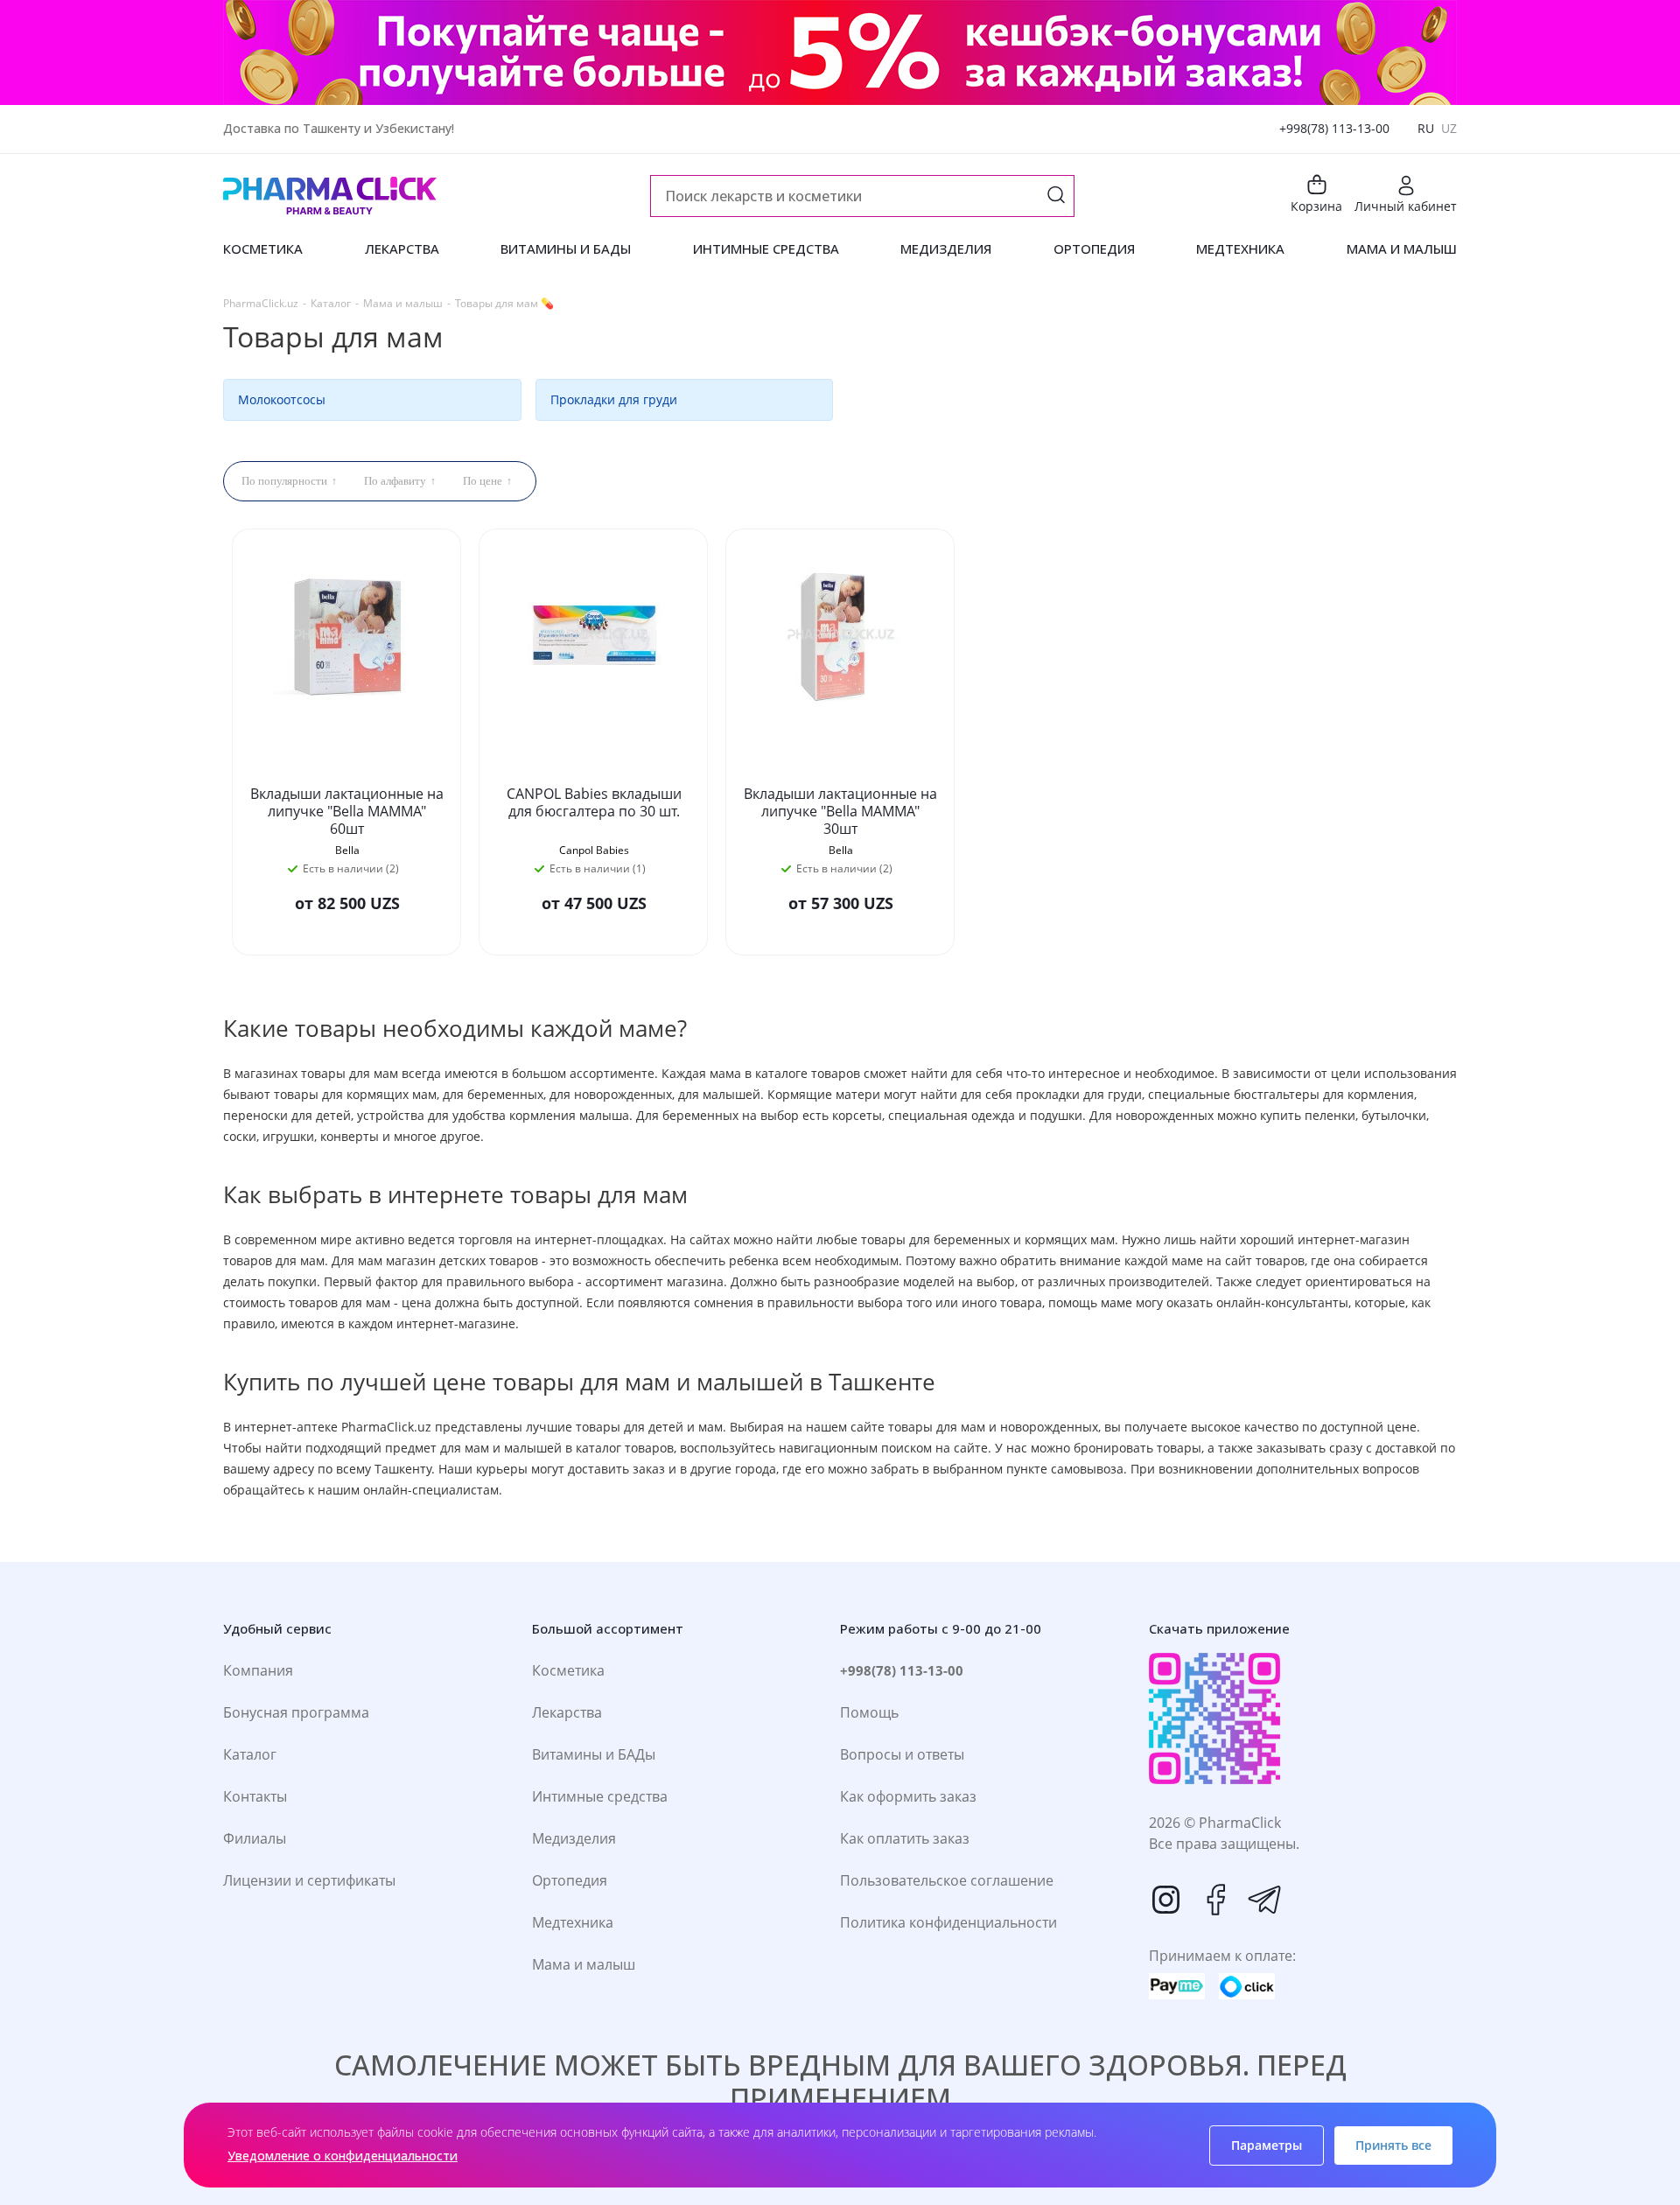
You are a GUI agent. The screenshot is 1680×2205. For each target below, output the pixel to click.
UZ (1449, 128)
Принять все (1393, 2145)
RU (1426, 128)
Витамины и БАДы (594, 1754)
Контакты (255, 1796)
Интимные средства (600, 1796)
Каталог (250, 1754)
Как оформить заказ (908, 1796)
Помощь (869, 1712)
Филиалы (255, 1838)
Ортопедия (570, 1880)
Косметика (568, 1670)
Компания (258, 1670)
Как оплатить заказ (905, 1838)
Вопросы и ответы (902, 1754)
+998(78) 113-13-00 (1334, 128)
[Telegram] (1264, 1900)
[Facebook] (1215, 1900)
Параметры (1267, 2145)
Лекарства (567, 1712)
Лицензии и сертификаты (309, 1880)
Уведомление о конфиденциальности (343, 2156)
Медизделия (574, 1838)
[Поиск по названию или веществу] (1056, 196)
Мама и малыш (584, 1964)
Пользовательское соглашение (947, 1880)
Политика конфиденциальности (948, 1922)
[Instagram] (1166, 1900)
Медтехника (573, 1922)
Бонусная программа (296, 1712)
